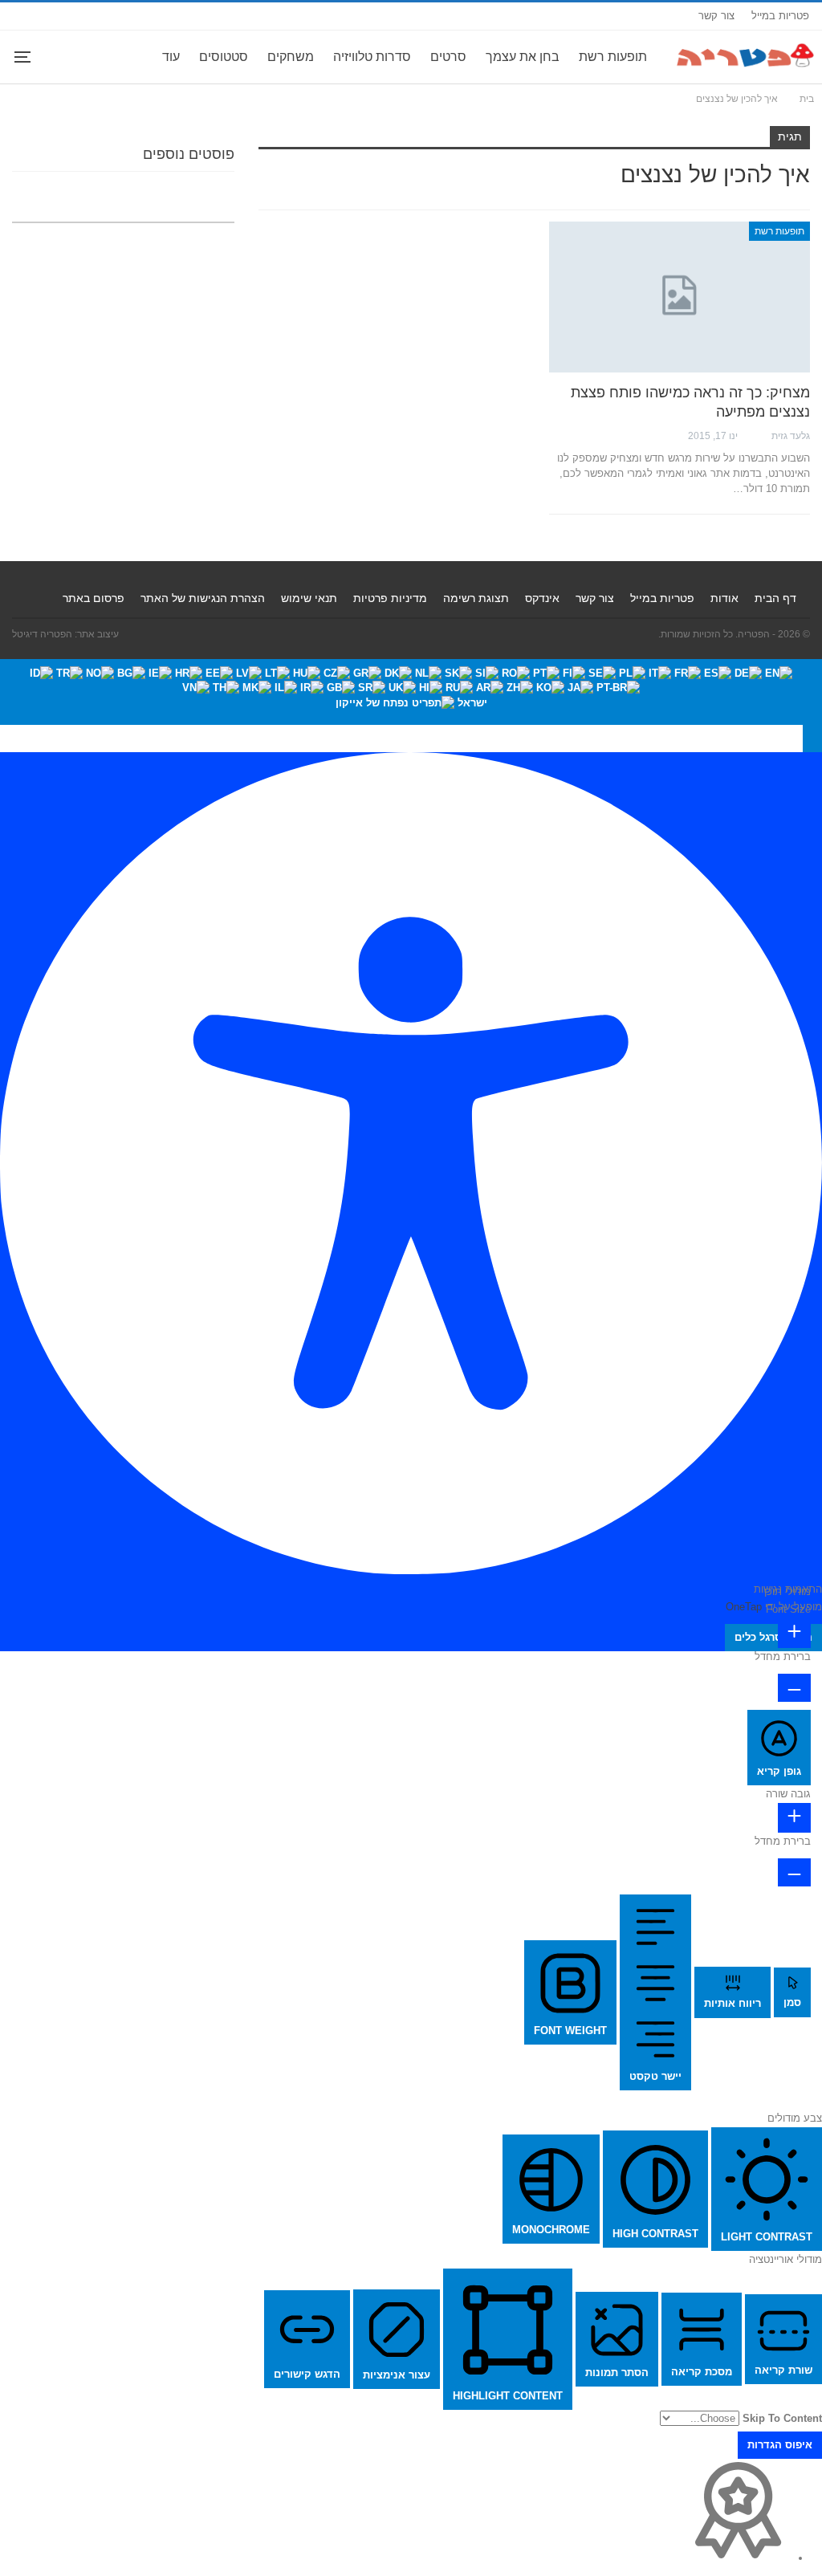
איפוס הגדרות (780, 2445)
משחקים (291, 57)
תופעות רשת (613, 57)
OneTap (744, 1607)
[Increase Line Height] (794, 1818)
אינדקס (542, 598)
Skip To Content (782, 2418)
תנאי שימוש (309, 598)
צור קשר (716, 16)
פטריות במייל (780, 16)
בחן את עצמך (523, 57)
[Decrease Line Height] (794, 1872)
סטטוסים (224, 57)
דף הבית (775, 598)
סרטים (448, 57)
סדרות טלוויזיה (372, 57)
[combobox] (411, 692)
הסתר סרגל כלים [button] (773, 1637)
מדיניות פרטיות (390, 598)
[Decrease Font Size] (794, 1687)
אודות (724, 598)
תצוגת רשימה (476, 598)
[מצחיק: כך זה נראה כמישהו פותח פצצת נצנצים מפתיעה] (680, 297)
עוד (171, 57)
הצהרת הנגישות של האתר (203, 598)
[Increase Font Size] (794, 1633)
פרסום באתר (94, 598)
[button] (812, 739)
